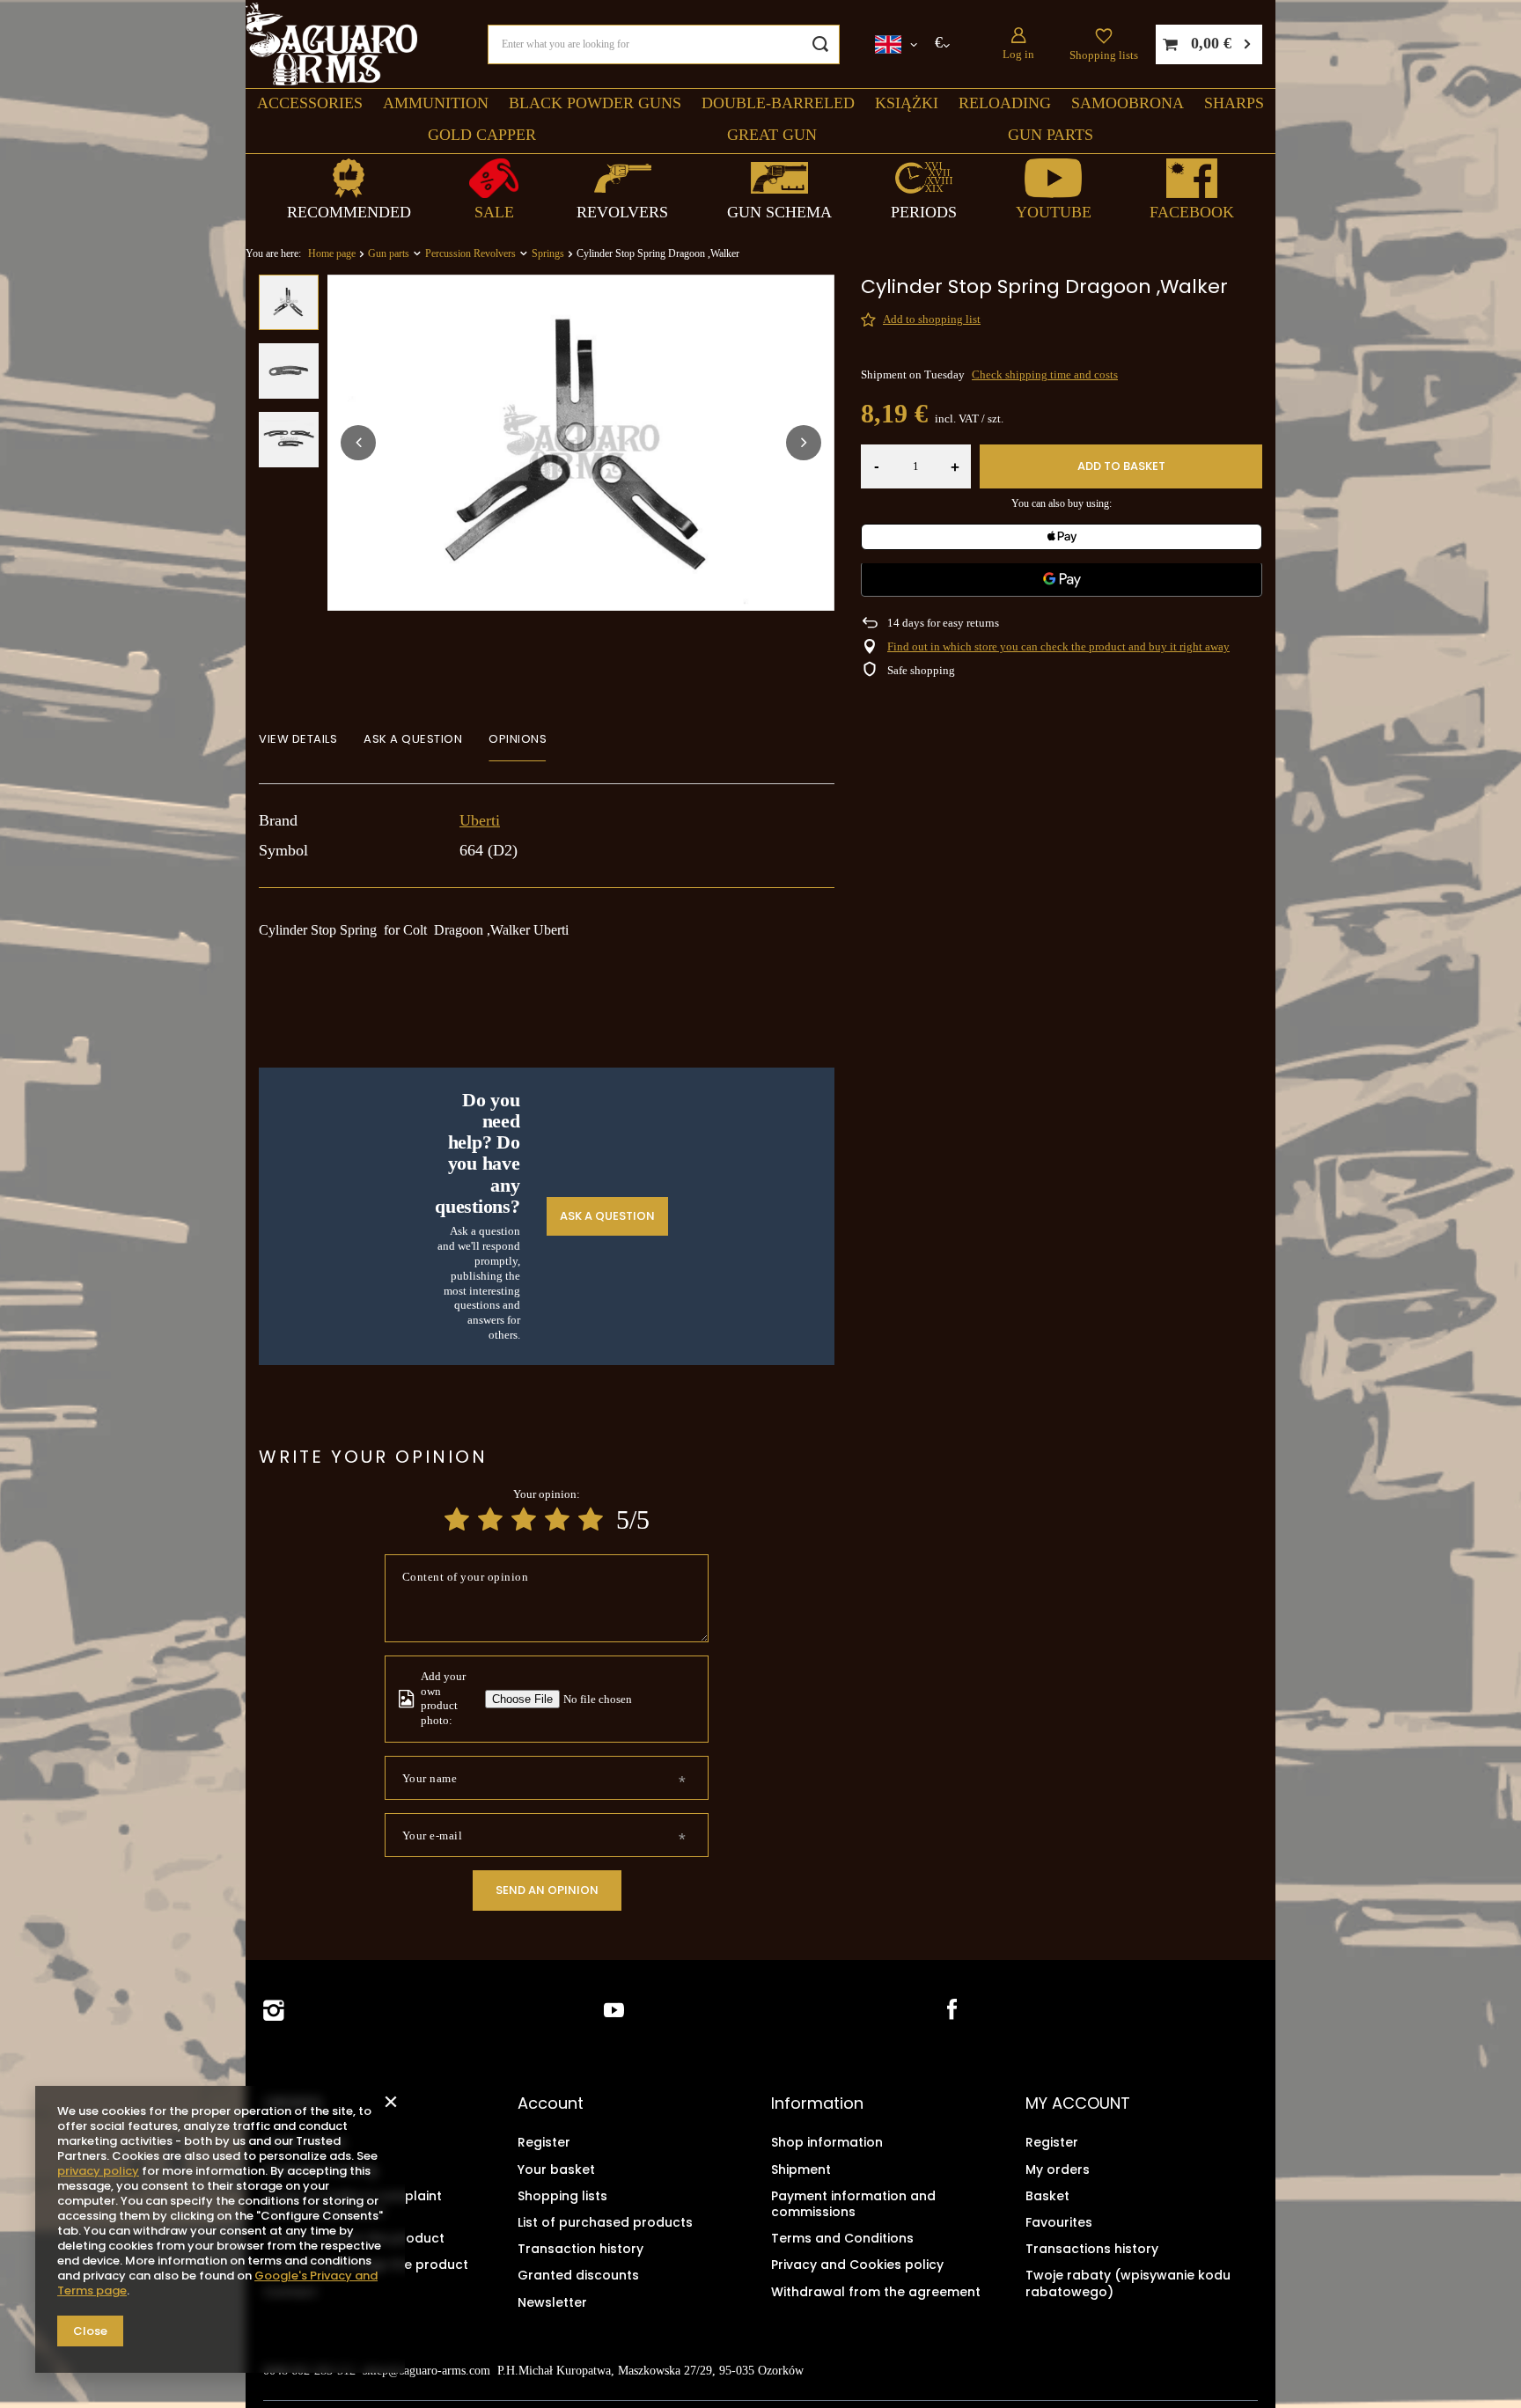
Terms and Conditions (842, 2238)
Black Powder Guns (595, 103)
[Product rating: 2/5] (490, 1520)
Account (551, 2103)
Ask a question (607, 1215)
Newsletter (552, 2302)
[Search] (820, 44)
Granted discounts (578, 2275)
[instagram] (274, 2011)
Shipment (801, 2169)
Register (544, 2142)
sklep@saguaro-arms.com (426, 2371)
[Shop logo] (331, 44)
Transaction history (580, 2249)
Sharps (1234, 103)
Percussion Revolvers (470, 253)
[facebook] (950, 2011)
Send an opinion (547, 1890)
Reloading (1005, 103)
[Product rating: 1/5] (457, 1520)
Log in (1018, 54)
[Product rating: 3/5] (524, 1520)
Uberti (480, 820)
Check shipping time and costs (1045, 374)
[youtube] (614, 2011)
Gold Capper (482, 135)
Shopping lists (1104, 55)
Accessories (310, 103)
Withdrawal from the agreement (876, 2292)
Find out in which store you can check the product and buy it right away (1058, 646)
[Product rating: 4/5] (557, 1520)
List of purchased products (605, 2222)
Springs (548, 253)
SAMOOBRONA (1128, 103)
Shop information (827, 2142)
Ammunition (436, 103)
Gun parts (1051, 135)
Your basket (556, 2169)
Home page (332, 253)
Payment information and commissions (853, 2204)
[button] (358, 443)
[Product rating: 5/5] (591, 1520)
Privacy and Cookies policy (857, 2265)
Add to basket (1121, 466)
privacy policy (98, 2171)
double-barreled (778, 103)
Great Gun (772, 135)
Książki (907, 103)
